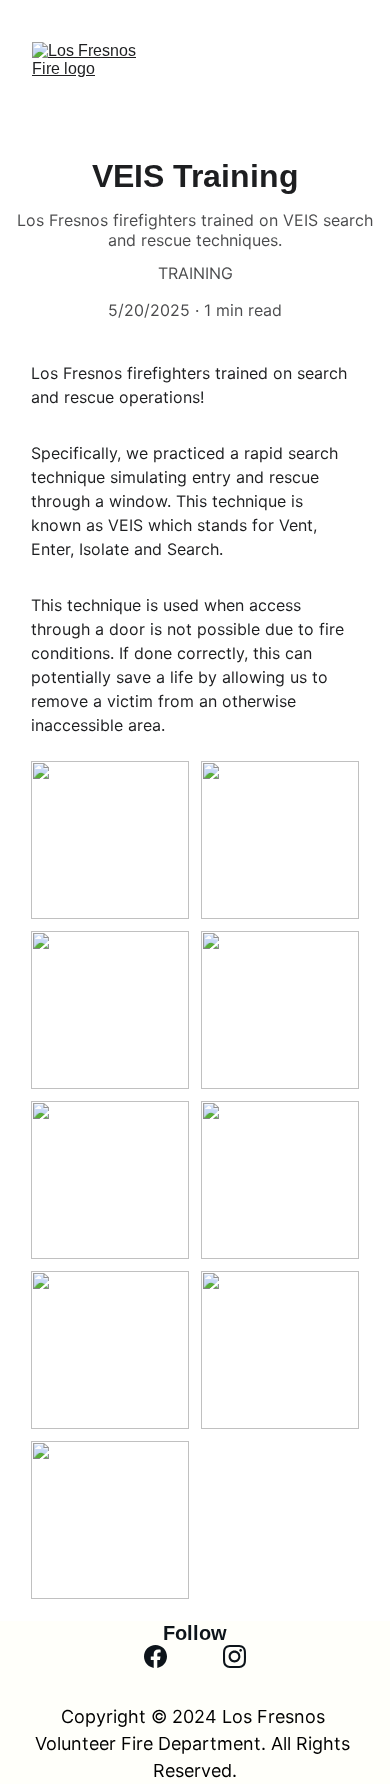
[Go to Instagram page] (234, 1656)
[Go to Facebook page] (155, 1656)
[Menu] (346, 90)
